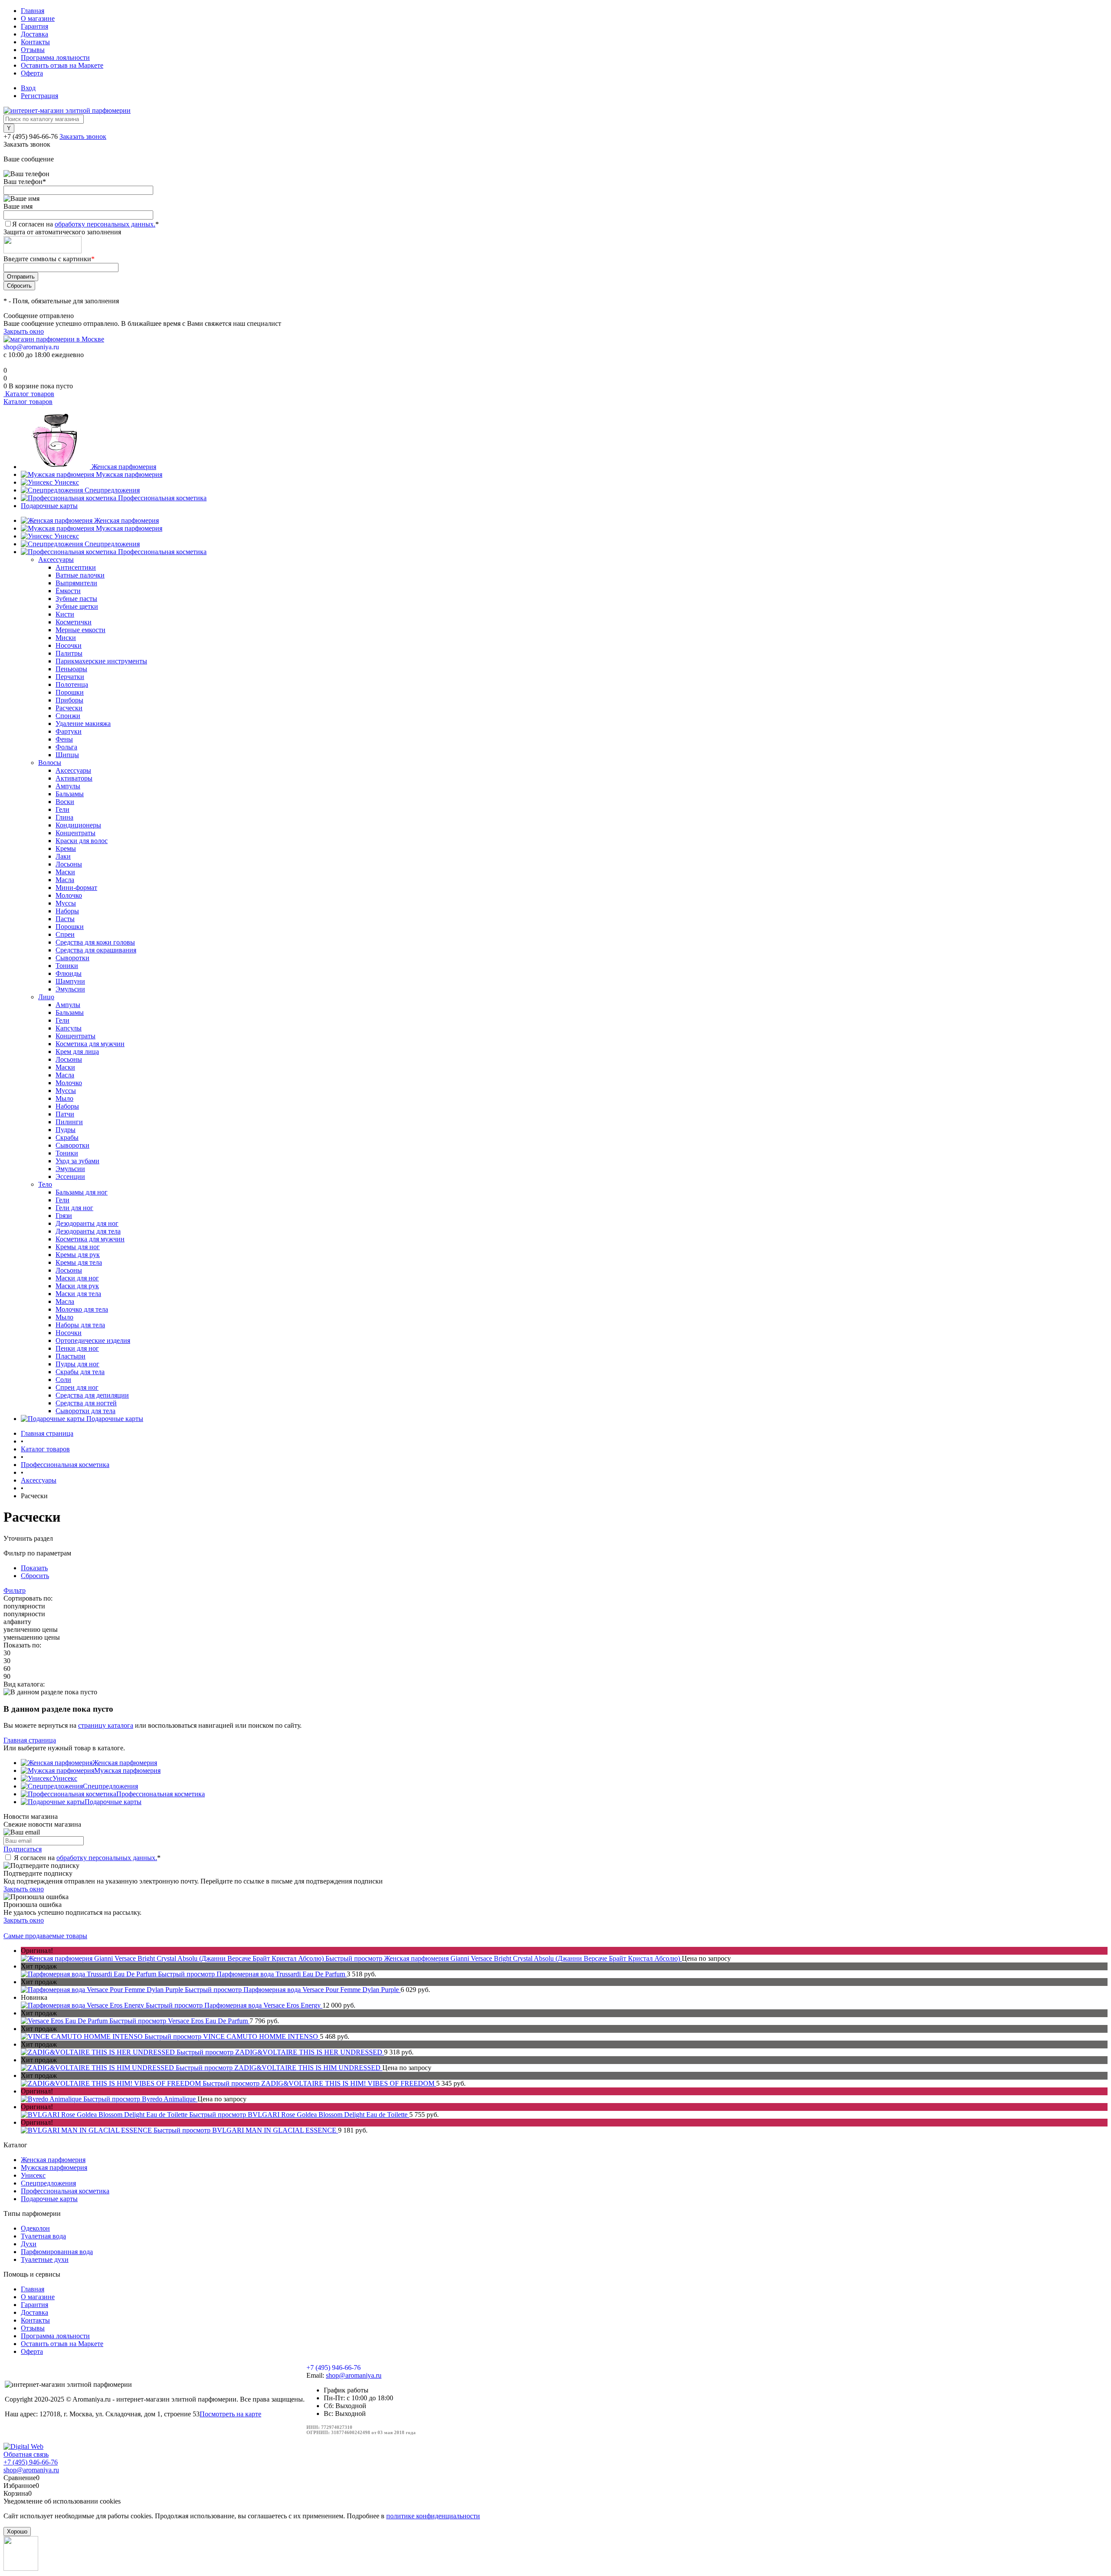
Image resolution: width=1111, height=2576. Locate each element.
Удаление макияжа (83, 724)
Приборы (69, 700)
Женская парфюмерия (124, 467)
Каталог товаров (29, 394)
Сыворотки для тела (85, 1411)
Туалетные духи (45, 2259)
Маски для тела (78, 1294)
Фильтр (15, 1590)
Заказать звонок (83, 136)
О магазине (38, 18)
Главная (33, 11)
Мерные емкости (81, 630)
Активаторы (74, 778)
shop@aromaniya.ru (31, 347)
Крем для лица (77, 1052)
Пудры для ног (77, 1364)
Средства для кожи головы (95, 942)
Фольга (66, 747)
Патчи (65, 1114)
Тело (45, 1184)
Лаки (63, 856)
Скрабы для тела (80, 1372)
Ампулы (68, 786)
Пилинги (69, 1122)
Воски (65, 802)
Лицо (46, 997)
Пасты (65, 919)
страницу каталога (106, 1725)
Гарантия (35, 26)
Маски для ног (77, 1278)
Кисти (65, 614)
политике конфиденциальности (433, 2516)
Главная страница (30, 1740)
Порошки (70, 692)
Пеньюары (71, 669)
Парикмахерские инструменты (101, 661)
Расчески (69, 708)
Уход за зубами (77, 1161)
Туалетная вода (43, 2236)
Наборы (67, 911)
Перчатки (70, 677)
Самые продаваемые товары (45, 1936)
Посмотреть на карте (230, 2414)
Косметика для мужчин (90, 1044)
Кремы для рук (78, 1255)
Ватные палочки (80, 575)
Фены (64, 739)
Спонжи (68, 716)
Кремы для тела (79, 1262)
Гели (62, 809)
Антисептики (76, 567)
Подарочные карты (49, 506)
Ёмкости (68, 591)
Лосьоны (69, 864)
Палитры (69, 653)
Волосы (50, 763)
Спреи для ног (77, 1387)
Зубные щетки (77, 606)
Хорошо (17, 2532)
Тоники (67, 966)
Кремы (66, 848)
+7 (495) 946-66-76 (31, 136)
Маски (65, 872)
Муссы (66, 903)
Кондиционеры (78, 825)
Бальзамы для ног (82, 1192)
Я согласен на (85, 224)
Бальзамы (70, 794)
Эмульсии (70, 989)
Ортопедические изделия (93, 1341)
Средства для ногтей (86, 1403)
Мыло (64, 1098)
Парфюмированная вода (57, 2252)
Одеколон (35, 2228)
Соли (63, 1380)
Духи (29, 2244)
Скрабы (67, 1137)
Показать (34, 1568)
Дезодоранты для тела (88, 1231)
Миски (66, 638)
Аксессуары (56, 560)
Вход (28, 88)
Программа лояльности (55, 57)
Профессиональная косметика (162, 498)
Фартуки (69, 731)
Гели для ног (74, 1208)
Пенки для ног (77, 1348)
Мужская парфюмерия (129, 474)
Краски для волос (82, 841)
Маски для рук (77, 1286)
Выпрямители (76, 583)
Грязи (64, 1216)
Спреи (65, 934)
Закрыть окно (24, 331)
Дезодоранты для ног (87, 1223)
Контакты (35, 42)
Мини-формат (76, 888)
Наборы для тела (80, 1325)
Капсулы (69, 1028)
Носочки (69, 645)
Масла (65, 880)
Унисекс (67, 482)
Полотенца (72, 684)
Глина (64, 817)
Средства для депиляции (92, 1395)
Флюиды (69, 973)
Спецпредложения (112, 490)
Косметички (74, 622)
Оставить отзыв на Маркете (62, 65)
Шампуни (70, 981)
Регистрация (39, 96)
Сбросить (35, 1576)
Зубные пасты (76, 599)
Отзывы (33, 50)
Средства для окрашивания (96, 950)
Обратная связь (26, 2454)
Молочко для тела (82, 1309)
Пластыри (71, 1356)
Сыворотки (72, 958)
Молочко (69, 895)
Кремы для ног (78, 1247)
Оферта (32, 73)
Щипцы (67, 755)
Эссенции (70, 1176)
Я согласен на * (87, 1858)
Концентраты (76, 833)
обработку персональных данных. (105, 224)
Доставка (35, 34)
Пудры (66, 1130)
